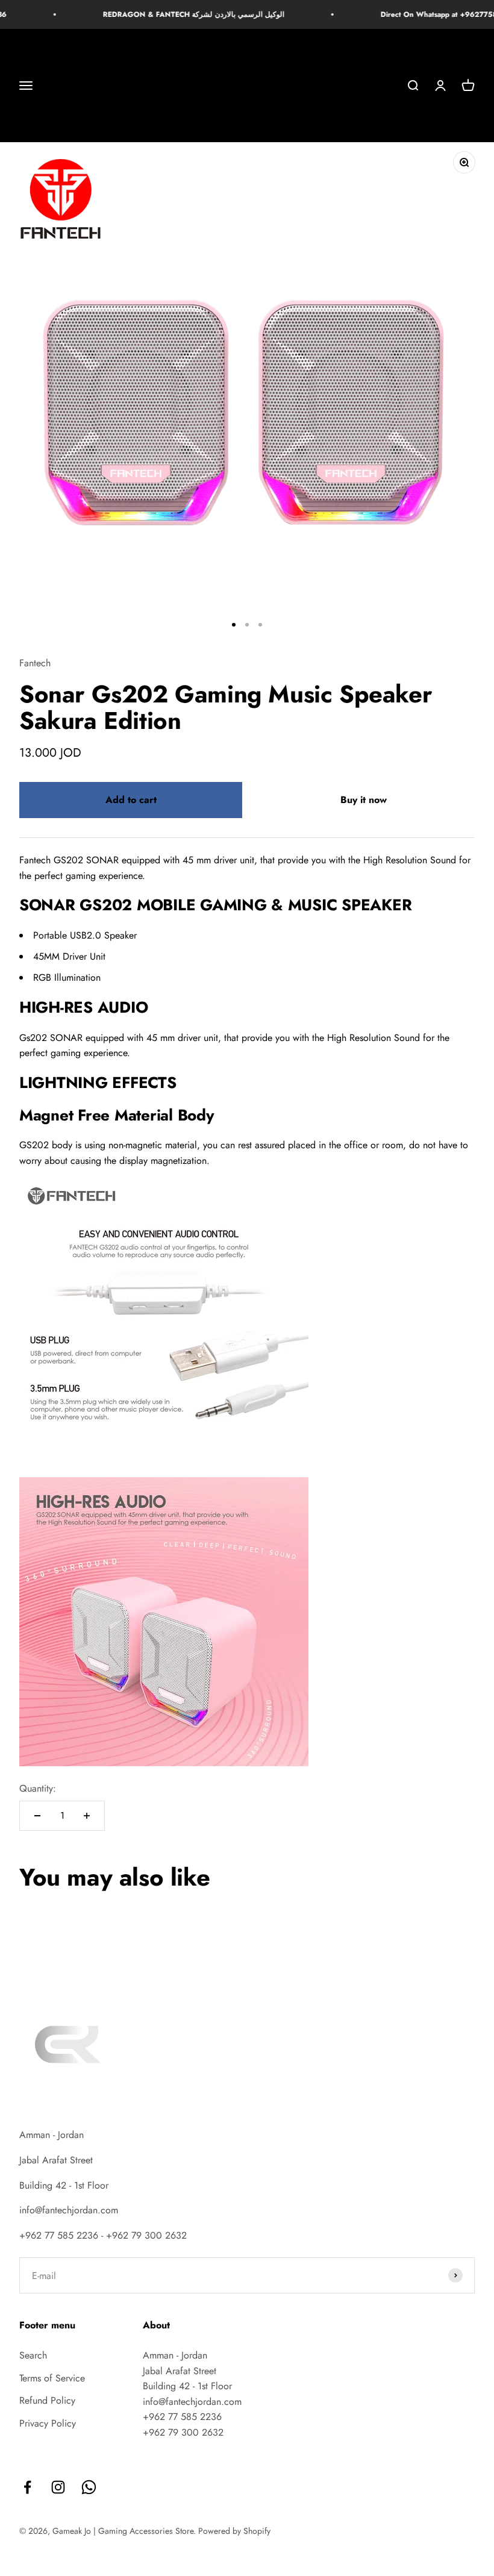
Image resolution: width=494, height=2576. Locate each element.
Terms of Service (52, 2378)
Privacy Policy (48, 2423)
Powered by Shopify (234, 2531)
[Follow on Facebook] (27, 2487)
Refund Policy (47, 2400)
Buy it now (364, 800)
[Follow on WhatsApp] (89, 2487)
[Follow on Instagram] (58, 2487)
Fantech (35, 663)
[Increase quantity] (87, 1816)
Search (33, 2355)
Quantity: (38, 1788)
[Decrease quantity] (37, 1816)
